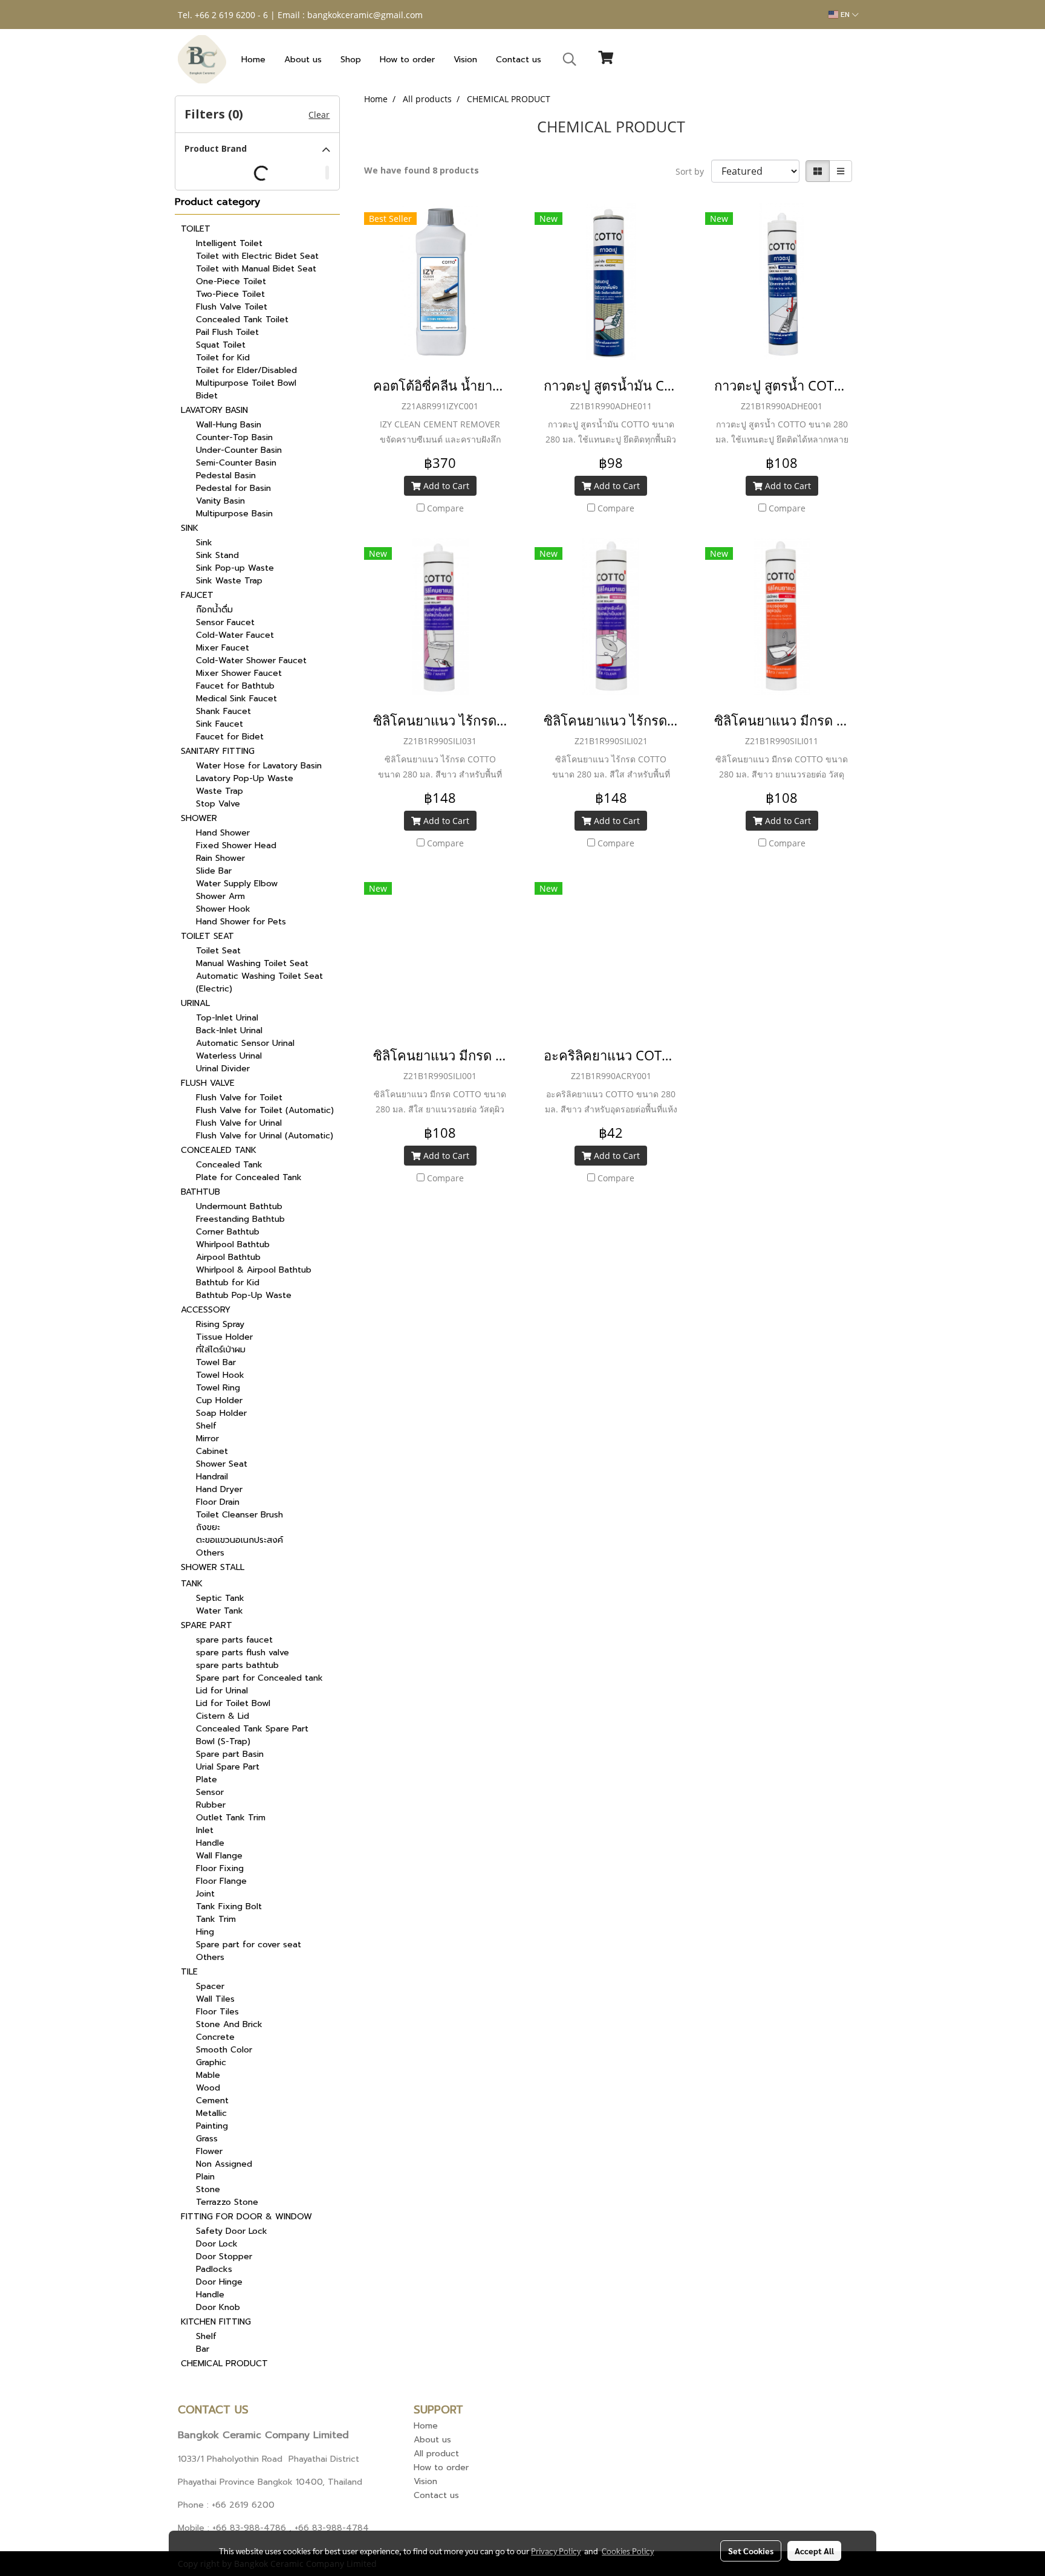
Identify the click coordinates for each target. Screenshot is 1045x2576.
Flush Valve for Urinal (239, 1123)
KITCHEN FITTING (216, 2322)
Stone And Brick (229, 2024)
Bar (203, 2349)
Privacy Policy (556, 2551)
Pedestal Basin (226, 475)
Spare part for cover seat (249, 1945)
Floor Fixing (220, 1868)
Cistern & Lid (223, 1716)
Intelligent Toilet (229, 243)
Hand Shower (223, 833)
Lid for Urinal (222, 1691)
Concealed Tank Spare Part (252, 1729)
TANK (192, 1584)
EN (845, 15)
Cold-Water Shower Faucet (251, 660)
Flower (209, 2151)
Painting (212, 2126)
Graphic (211, 2062)
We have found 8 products (422, 170)
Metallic (211, 2113)
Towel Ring (218, 1388)
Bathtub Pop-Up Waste (244, 1295)
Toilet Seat (218, 951)
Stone (208, 2189)
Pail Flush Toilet (227, 332)
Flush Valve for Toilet (239, 1098)
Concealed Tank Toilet (242, 320)
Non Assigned (224, 2164)
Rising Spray (220, 1324)
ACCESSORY (206, 1310)
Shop (351, 60)
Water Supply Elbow (237, 884)
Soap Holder (221, 1413)
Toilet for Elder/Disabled (246, 370)
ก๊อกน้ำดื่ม (214, 610)
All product (436, 2454)
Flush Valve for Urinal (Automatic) (265, 1136)
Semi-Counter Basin (236, 463)
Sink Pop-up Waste (235, 568)
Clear (319, 115)
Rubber (211, 1805)
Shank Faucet (223, 711)
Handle (210, 1843)
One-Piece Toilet (231, 281)
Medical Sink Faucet (236, 699)
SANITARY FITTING (218, 751)
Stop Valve (218, 804)
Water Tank (220, 1611)
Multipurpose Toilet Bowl (246, 383)
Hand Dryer (219, 1489)
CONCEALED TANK (219, 1150)
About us (303, 60)
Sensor (210, 1792)
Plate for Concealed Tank (249, 1177)
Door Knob (218, 2307)
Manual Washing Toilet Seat (252, 963)
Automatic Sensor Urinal (245, 1043)
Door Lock (217, 2244)
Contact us (519, 60)
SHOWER (199, 818)
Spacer (210, 1986)
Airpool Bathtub (228, 1257)
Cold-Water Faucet (235, 635)
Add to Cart (445, 486)
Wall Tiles (215, 1999)
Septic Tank (220, 1598)
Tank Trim (216, 1919)
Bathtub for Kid (228, 1283)
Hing (205, 1932)
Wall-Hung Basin (229, 425)
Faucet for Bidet (230, 737)
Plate (207, 1780)
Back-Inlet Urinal (229, 1030)
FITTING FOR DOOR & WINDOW (246, 2217)
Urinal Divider (223, 1069)
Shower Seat (222, 1464)
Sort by (693, 171)
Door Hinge (219, 2282)
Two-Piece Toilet (230, 294)
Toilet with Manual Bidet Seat (256, 269)
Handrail (212, 1477)
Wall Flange (219, 1856)
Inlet (205, 1830)
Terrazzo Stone (227, 2202)
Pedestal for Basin (233, 488)
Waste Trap (220, 791)
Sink (204, 543)
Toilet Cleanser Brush (239, 1515)
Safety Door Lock (232, 2231)
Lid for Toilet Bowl (233, 1703)
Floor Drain (218, 1502)
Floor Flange (221, 1881)
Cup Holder (219, 1400)
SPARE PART (207, 1625)
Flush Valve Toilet (232, 307)
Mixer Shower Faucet (239, 673)
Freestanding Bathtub (240, 1219)
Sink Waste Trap (229, 581)
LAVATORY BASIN (214, 410)
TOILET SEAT (207, 936)
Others (210, 1553)
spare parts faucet (234, 1640)
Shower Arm (220, 896)
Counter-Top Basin (234, 437)
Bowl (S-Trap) (223, 1741)
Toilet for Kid (223, 358)
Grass (207, 2139)
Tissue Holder (224, 1337)
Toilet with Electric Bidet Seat (257, 256)
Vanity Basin (220, 501)
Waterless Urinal (229, 1056)
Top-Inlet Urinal (227, 1018)
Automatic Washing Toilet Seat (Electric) (259, 982)
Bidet (207, 396)
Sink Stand (217, 555)
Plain (205, 2177)
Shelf (206, 1426)
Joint (205, 1894)
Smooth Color (224, 2050)
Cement (212, 2101)
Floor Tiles (217, 2012)
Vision (465, 60)
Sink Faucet (220, 724)
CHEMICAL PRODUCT (224, 2363)
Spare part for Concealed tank (259, 1678)
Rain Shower (220, 858)
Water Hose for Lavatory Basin (259, 766)
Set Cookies (751, 2551)
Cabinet (212, 1451)
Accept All (814, 2551)
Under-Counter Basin (239, 450)
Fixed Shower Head (236, 845)
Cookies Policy (628, 2551)
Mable (208, 2075)
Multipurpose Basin (234, 514)
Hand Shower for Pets (241, 922)
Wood (208, 2088)
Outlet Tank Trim (231, 1818)
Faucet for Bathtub (235, 686)
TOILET (196, 229)
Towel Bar (216, 1362)
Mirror (207, 1439)
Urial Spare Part (228, 1767)
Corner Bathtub (228, 1232)
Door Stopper (224, 2256)
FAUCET (197, 595)
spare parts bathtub (237, 1665)
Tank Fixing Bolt (229, 1906)
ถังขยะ (208, 1527)
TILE (189, 1972)
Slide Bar (214, 871)
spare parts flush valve (243, 1653)
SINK (190, 528)
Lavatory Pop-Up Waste (245, 778)
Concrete (215, 2037)
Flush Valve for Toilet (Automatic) (265, 1110)
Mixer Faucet (223, 648)
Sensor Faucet (225, 622)
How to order (407, 60)
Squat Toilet (221, 345)
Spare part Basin (230, 1754)
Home (253, 60)
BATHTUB (200, 1192)
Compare (445, 508)
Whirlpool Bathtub (233, 1244)
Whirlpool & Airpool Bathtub (254, 1270)
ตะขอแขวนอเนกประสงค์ (239, 1540)
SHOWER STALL (213, 1567)
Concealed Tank (229, 1165)
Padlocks (214, 2269)
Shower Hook (223, 909)
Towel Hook (220, 1375)
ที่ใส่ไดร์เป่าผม (221, 1350)
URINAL (195, 1003)
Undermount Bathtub (239, 1206)
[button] (570, 59)
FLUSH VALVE (208, 1083)
